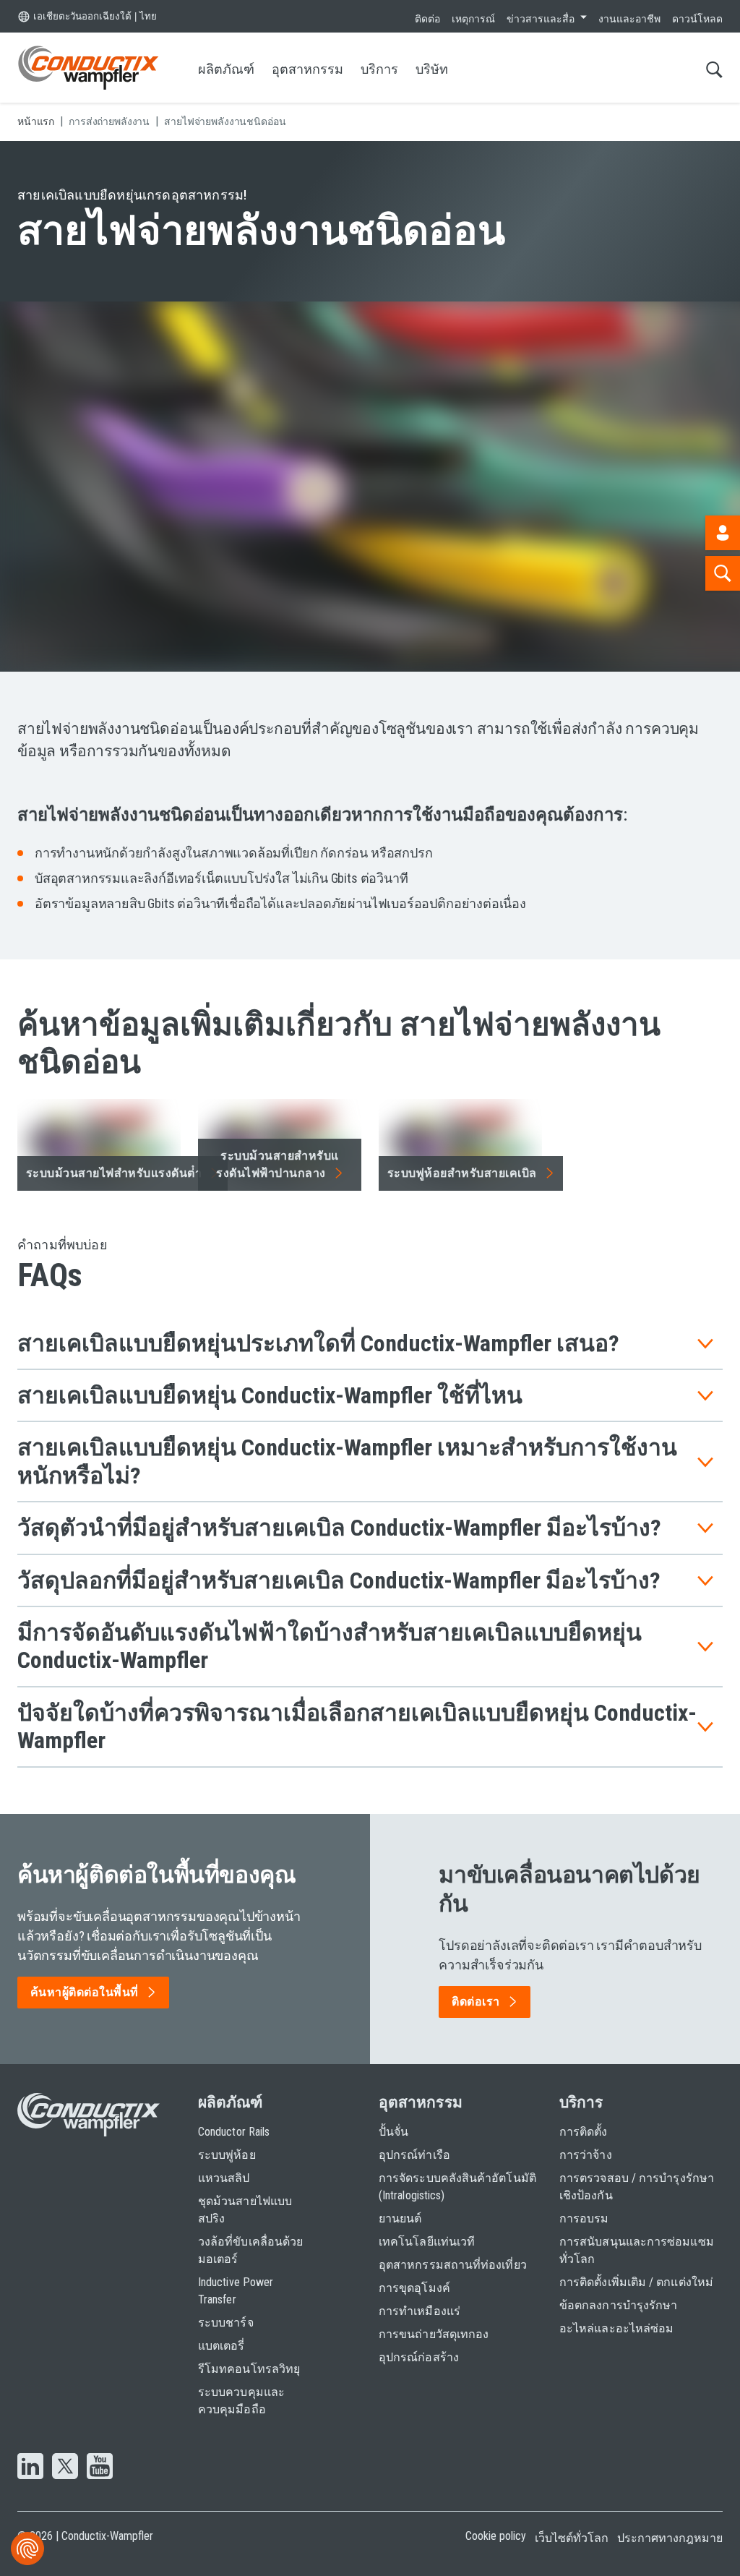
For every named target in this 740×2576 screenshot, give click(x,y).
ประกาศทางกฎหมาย (670, 2538)
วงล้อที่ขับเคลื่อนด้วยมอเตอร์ (250, 2250)
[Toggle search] (714, 69)
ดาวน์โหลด (697, 19)
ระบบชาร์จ (226, 2323)
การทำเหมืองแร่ (420, 2311)
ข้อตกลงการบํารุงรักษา (618, 2305)
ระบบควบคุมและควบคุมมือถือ (241, 2401)
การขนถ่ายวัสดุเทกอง (434, 2334)
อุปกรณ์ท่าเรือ (414, 2155)
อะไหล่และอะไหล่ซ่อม (616, 2328)
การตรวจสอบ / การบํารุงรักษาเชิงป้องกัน (637, 2187)
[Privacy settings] (27, 2549)
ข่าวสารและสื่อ (541, 19)
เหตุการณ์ (473, 19)
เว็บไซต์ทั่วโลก (572, 2538)
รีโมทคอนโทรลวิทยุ (249, 2369)
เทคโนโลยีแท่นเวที (427, 2242)
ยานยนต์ (400, 2218)
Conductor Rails (234, 2132)
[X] (65, 2468)
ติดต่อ (427, 19)
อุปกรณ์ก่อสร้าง (419, 2357)
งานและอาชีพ (629, 19)
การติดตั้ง (584, 2132)
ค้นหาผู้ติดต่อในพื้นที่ (85, 1992)
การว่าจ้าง (586, 2155)
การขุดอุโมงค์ (414, 2288)
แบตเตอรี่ (221, 2346)
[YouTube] (100, 2468)
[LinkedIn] (30, 2468)
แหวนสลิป (224, 2178)
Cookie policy (496, 2536)
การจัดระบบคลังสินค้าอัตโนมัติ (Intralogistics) (457, 2187)
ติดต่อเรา (476, 2002)
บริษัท (432, 69)
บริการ (379, 69)
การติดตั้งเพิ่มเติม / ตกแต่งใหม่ (636, 2282)
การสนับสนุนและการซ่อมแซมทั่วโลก (637, 2250)
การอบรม (584, 2218)
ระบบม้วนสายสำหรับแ (277, 1164)
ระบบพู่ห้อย (227, 2155)
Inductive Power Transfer (236, 2291)
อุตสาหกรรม (307, 69)
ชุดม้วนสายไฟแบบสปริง (245, 2210)
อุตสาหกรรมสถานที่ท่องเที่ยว (453, 2265)
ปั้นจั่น (393, 2132)
